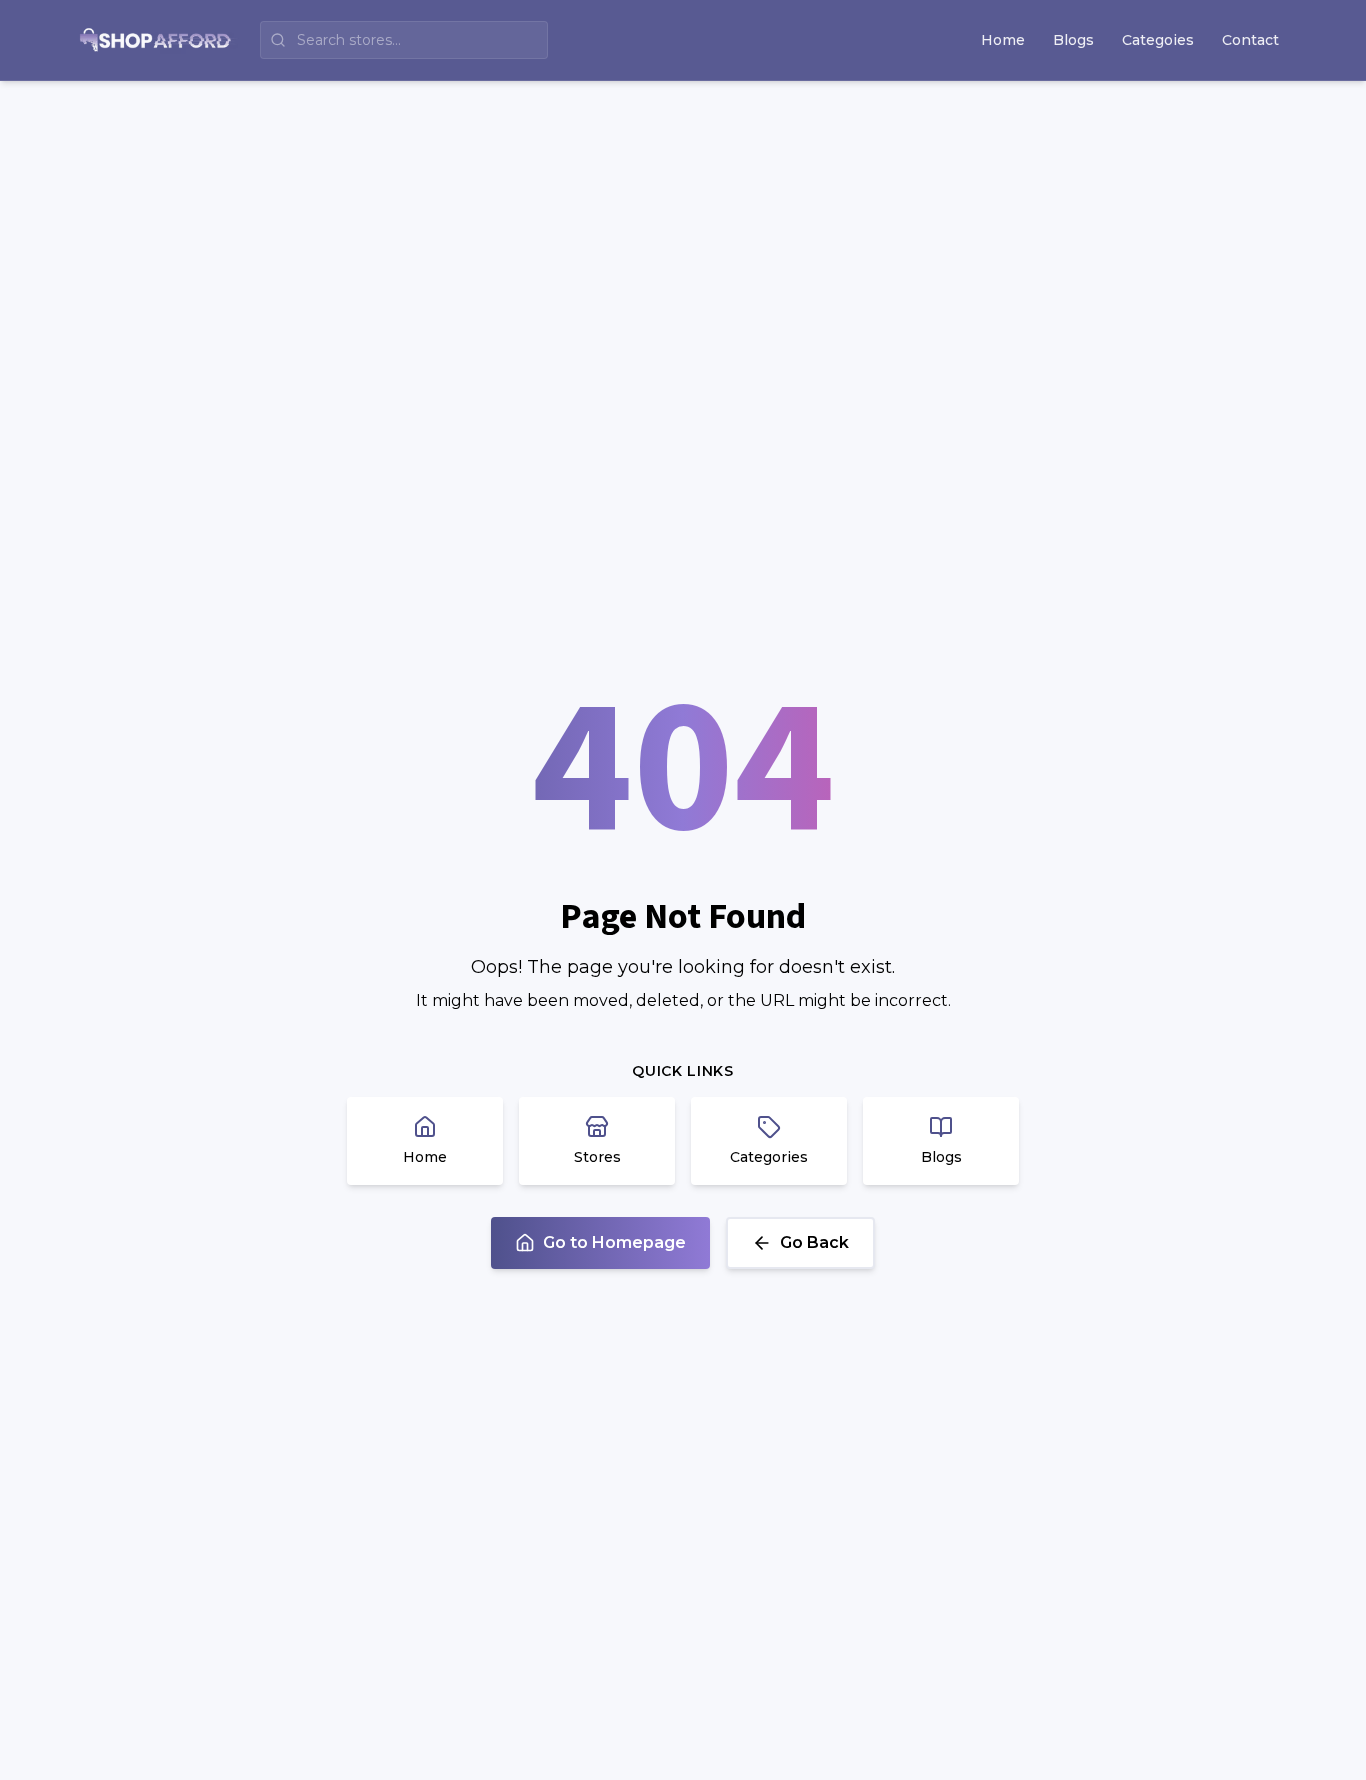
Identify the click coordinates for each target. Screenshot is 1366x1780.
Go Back (814, 1242)
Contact (1250, 40)
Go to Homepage (614, 1242)
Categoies (1158, 40)
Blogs (1073, 40)
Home (1003, 40)
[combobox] (404, 40)
